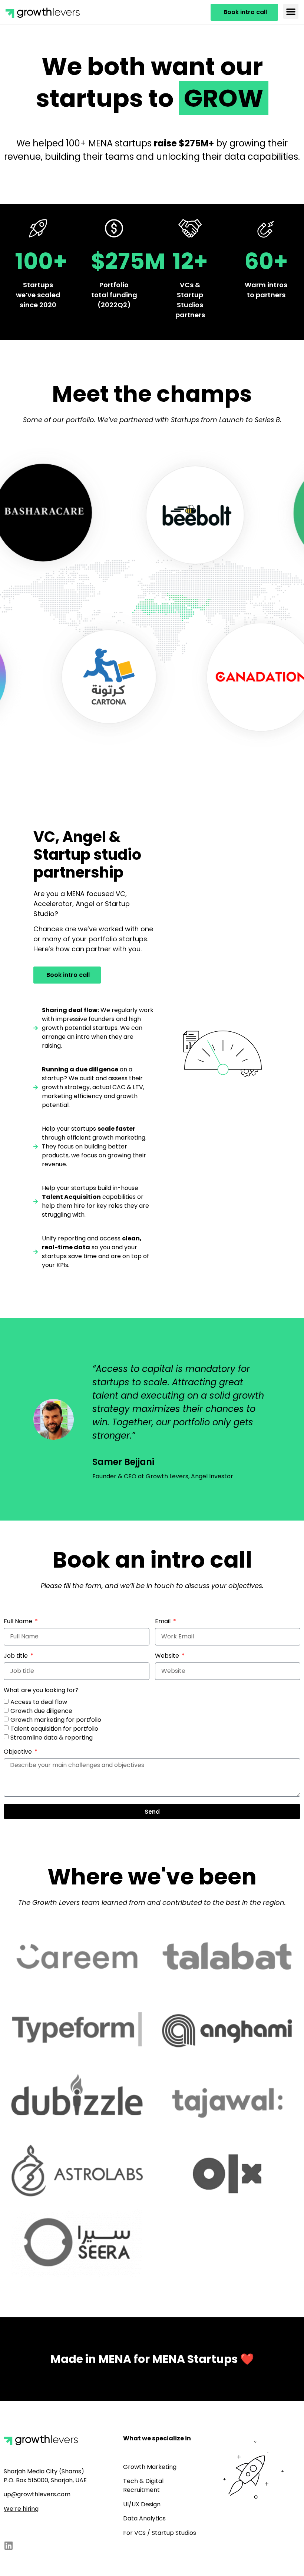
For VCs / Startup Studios (160, 2533)
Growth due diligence (41, 1710)
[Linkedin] (8, 2545)
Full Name (19, 1622)
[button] (291, 11)
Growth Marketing (150, 2467)
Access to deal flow (39, 1702)
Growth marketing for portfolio (56, 1719)
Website (168, 1656)
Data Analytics (144, 2518)
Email (163, 1622)
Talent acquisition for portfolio (54, 1728)
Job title (16, 1656)
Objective (19, 1752)
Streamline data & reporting (52, 1737)
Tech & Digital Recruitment (143, 2485)
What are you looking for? (41, 1691)
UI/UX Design (142, 2504)
